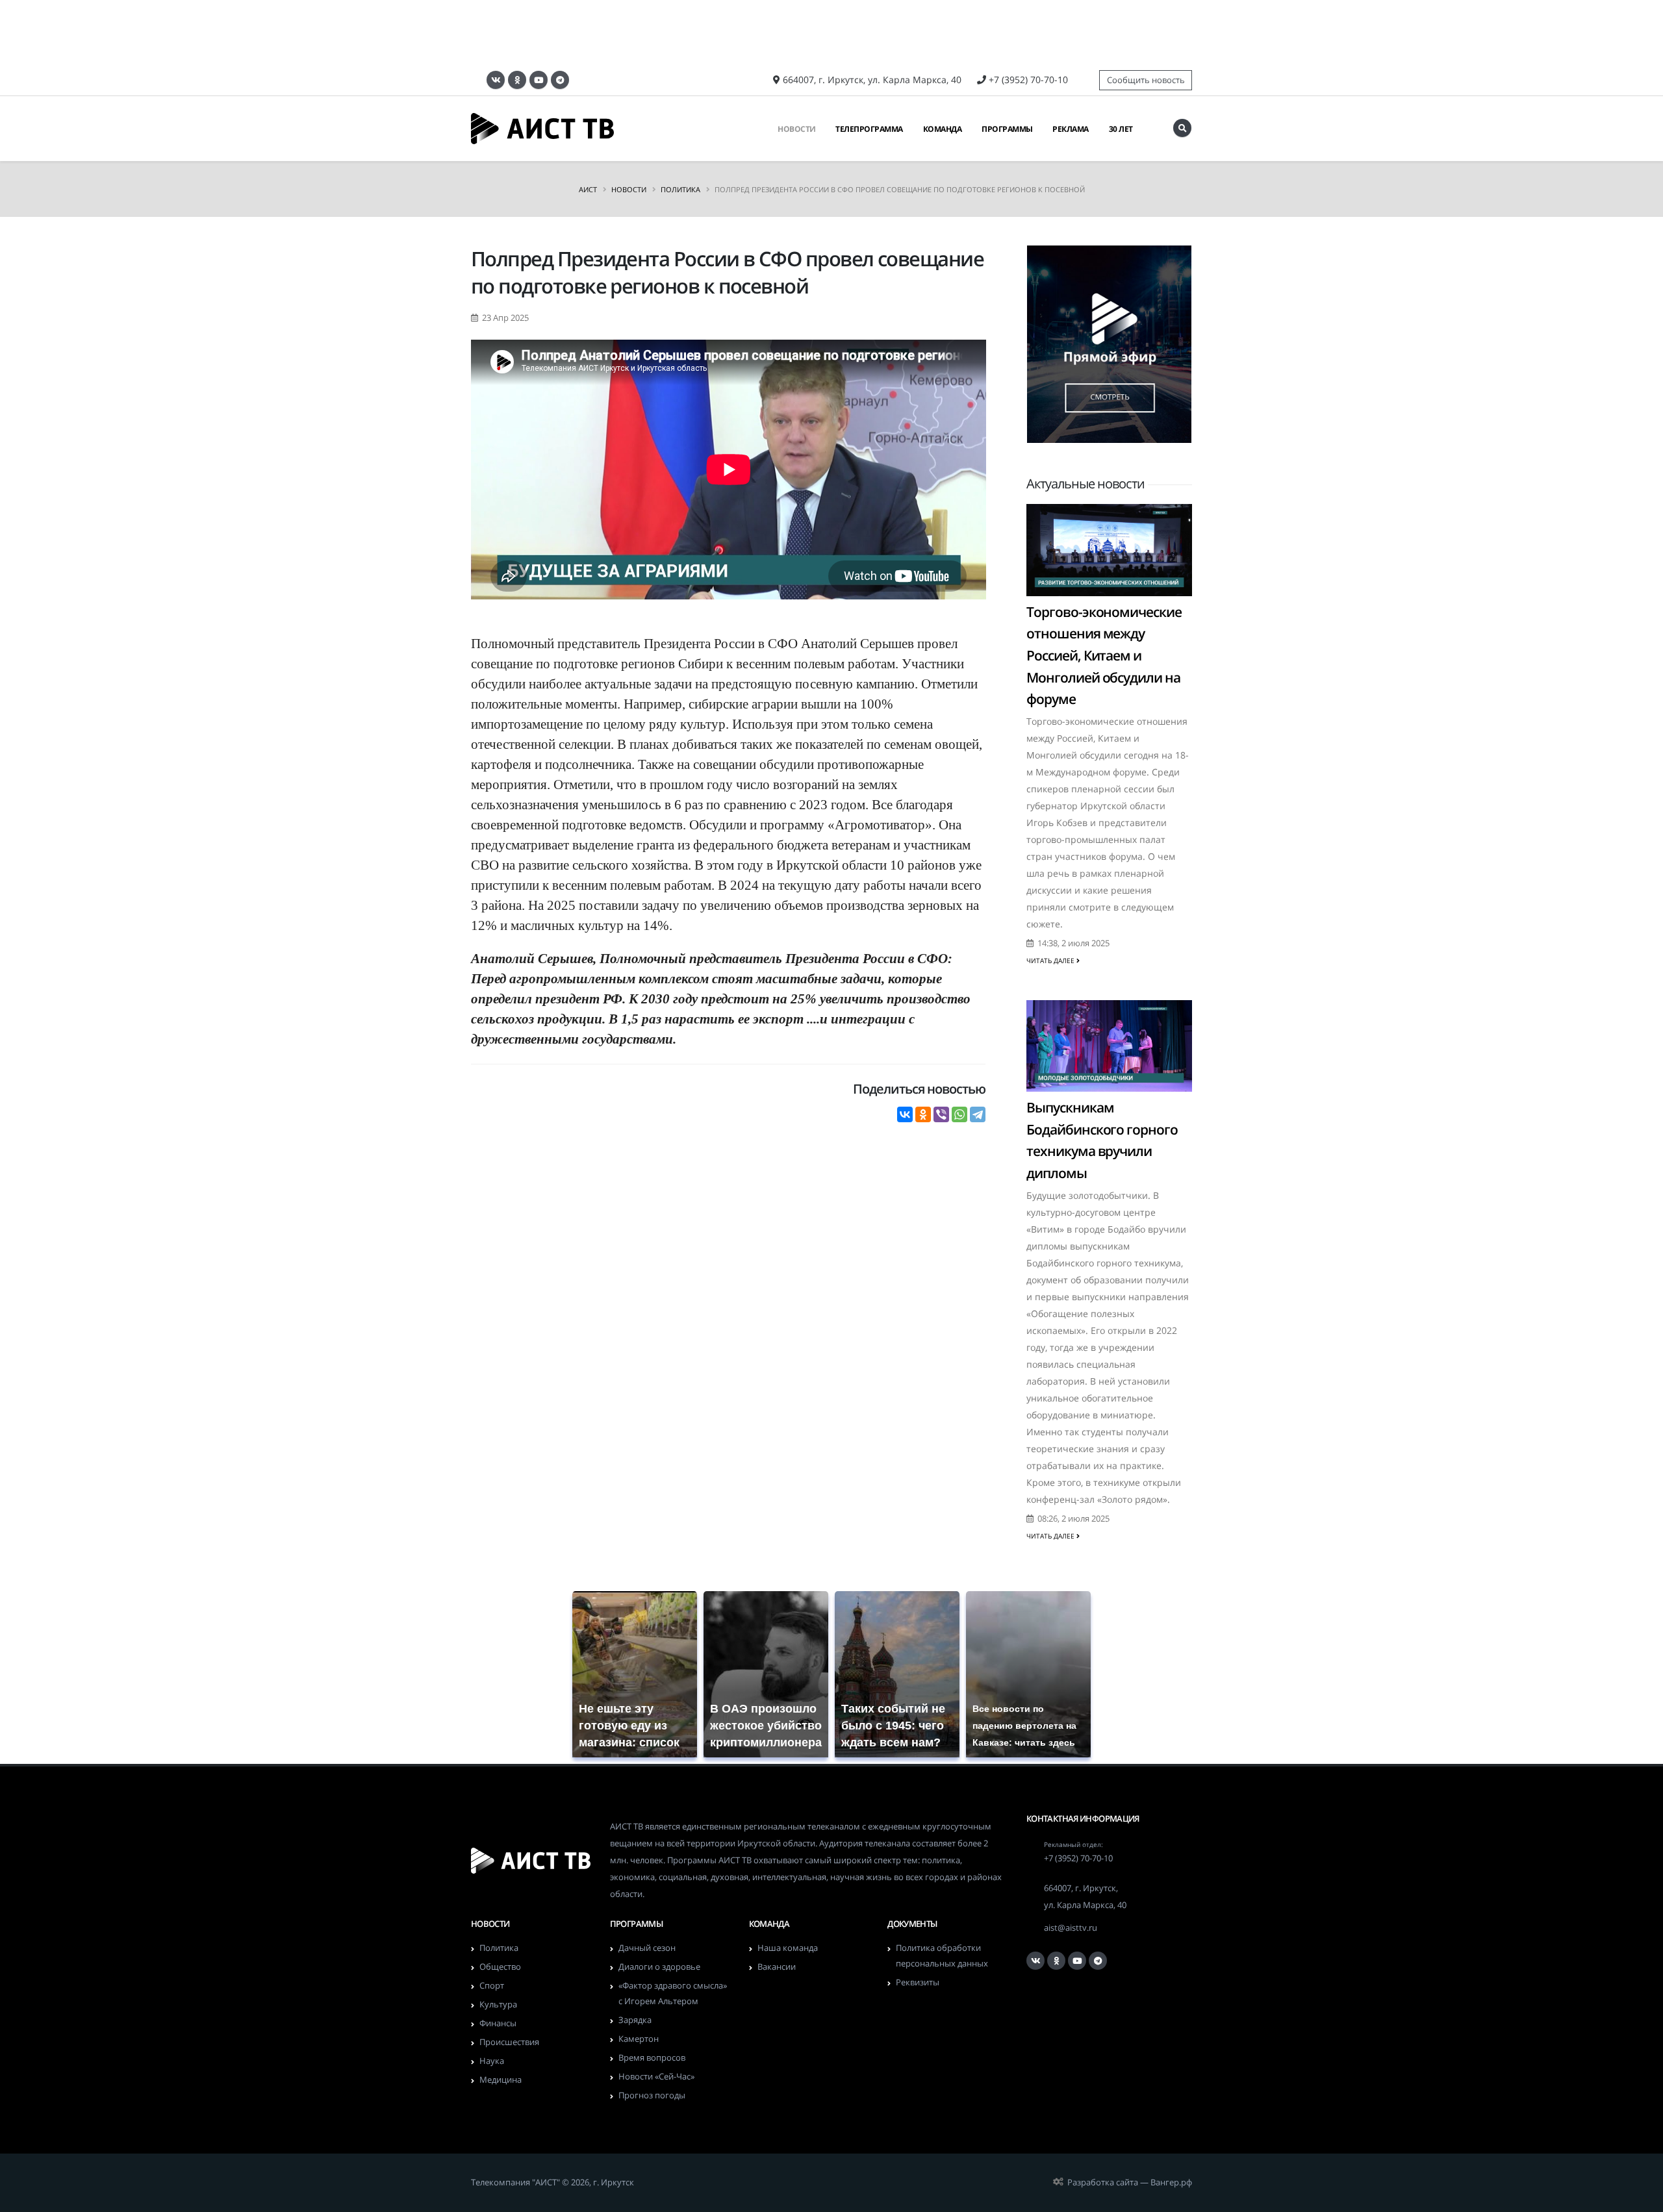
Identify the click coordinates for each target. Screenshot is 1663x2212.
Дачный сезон (647, 1948)
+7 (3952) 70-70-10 (1028, 80)
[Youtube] (539, 80)
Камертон (639, 2039)
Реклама (1071, 129)
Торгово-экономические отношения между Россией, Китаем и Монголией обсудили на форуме (1104, 655)
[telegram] (560, 80)
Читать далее (1051, 961)
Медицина (501, 2080)
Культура (498, 2005)
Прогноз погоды (652, 2095)
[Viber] (941, 1114)
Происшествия (509, 2042)
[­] (1182, 128)
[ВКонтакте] (496, 80)
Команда (943, 129)
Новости (797, 129)
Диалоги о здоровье (659, 1967)
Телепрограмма (869, 129)
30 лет (1121, 129)
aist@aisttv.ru (1071, 1928)
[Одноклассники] (517, 80)
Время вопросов (652, 2058)
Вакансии (777, 1967)
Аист (588, 189)
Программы (1007, 129)
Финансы (498, 2023)
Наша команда (788, 1948)
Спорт (492, 1986)
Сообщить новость (1146, 80)
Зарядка (635, 2020)
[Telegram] (978, 1114)
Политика (680, 189)
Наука (492, 2061)
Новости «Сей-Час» (656, 2077)
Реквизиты (918, 1982)
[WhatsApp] (959, 1114)
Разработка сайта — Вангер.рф (1130, 2182)
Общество (500, 1967)
